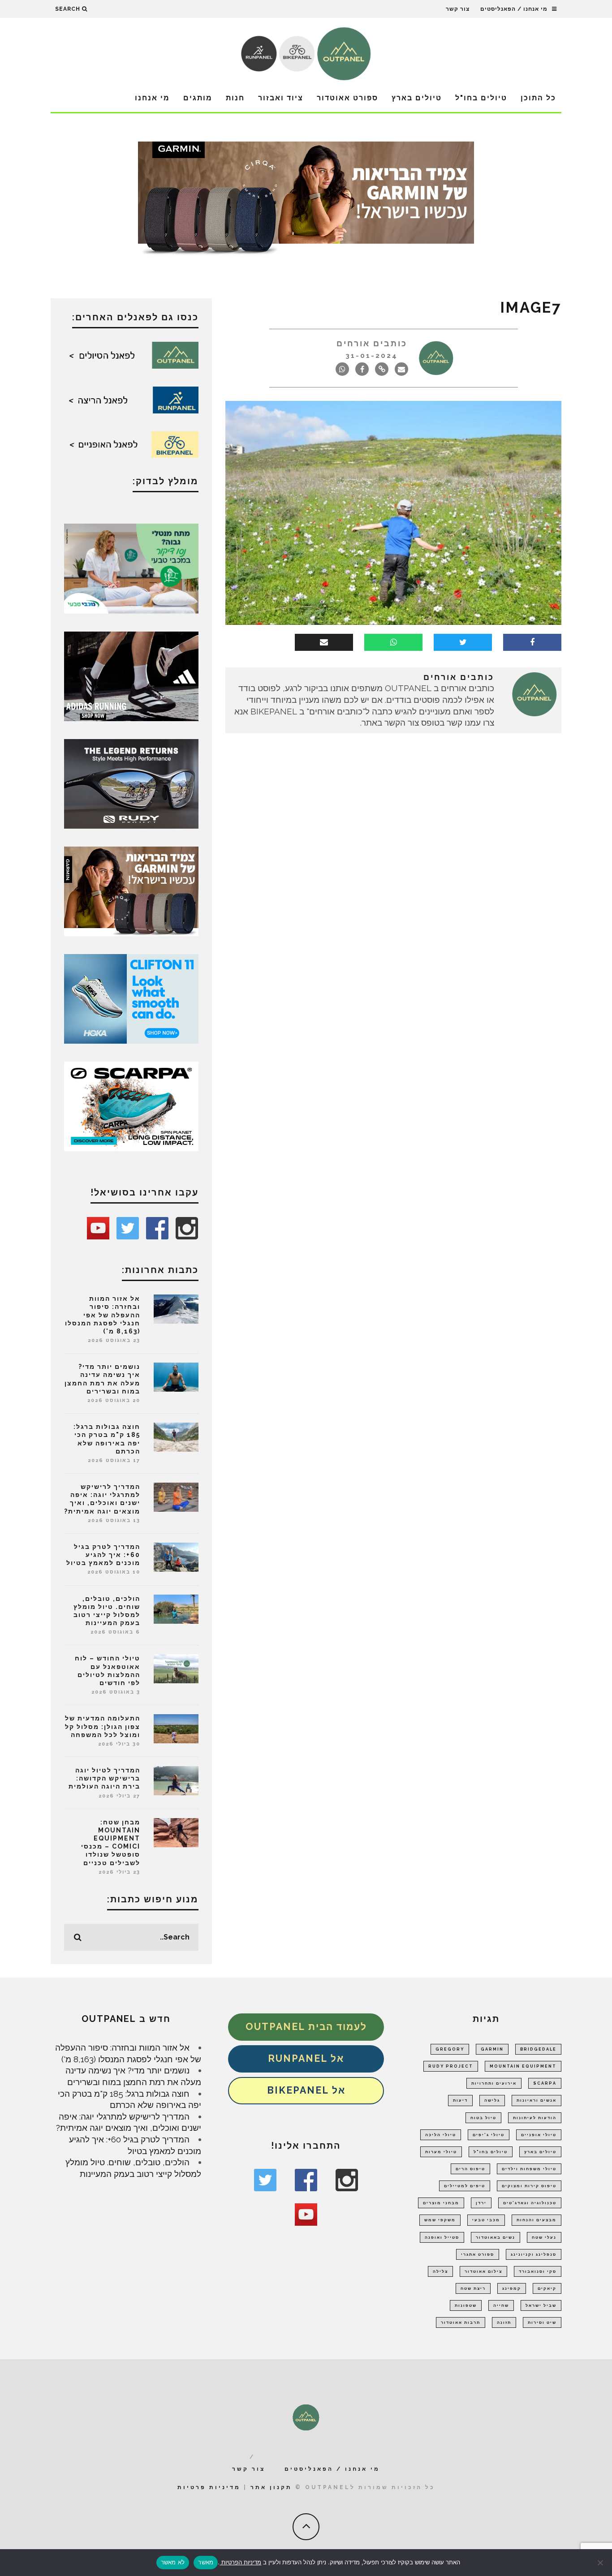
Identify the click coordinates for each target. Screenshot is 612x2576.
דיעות (460, 2100)
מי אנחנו (152, 98)
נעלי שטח (544, 2237)
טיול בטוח (483, 2118)
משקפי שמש (440, 2220)
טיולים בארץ (417, 98)
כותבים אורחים (372, 343)
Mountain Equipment (523, 2066)
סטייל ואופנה (442, 2237)
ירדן (481, 2203)
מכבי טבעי (486, 2220)
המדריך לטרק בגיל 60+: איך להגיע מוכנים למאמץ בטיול (103, 1555)
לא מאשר (173, 2562)
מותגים (198, 98)
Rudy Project (451, 2066)
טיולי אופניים (539, 2135)
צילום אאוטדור (483, 2271)
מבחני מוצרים (441, 2203)
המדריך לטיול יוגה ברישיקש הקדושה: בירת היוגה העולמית (104, 1778)
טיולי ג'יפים (489, 2135)
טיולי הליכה (441, 2135)
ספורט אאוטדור (347, 98)
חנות (235, 98)
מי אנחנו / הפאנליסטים (514, 9)
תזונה (504, 2322)
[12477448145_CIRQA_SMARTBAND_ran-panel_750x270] (306, 201)
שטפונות (466, 2305)
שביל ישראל (541, 2305)
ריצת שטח (473, 2288)
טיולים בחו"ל (481, 98)
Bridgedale (538, 2049)
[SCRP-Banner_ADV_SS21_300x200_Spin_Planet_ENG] (131, 1105)
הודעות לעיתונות (535, 2118)
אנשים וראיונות (537, 2100)
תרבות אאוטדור (461, 2322)
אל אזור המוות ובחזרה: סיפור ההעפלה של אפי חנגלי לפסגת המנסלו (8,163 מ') (103, 1315)
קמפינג (512, 2288)
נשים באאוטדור (496, 2237)
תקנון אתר (271, 2487)
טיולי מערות (441, 2152)
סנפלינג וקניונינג (534, 2254)
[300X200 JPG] (131, 675)
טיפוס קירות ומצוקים (529, 2186)
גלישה (492, 2100)
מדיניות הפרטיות (240, 2562)
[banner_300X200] (131, 998)
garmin (492, 2049)
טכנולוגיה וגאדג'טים (530, 2203)
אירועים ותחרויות (494, 2083)
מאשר (206, 2562)
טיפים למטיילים (465, 2186)
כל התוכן (538, 98)
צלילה (440, 2271)
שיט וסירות (542, 2322)
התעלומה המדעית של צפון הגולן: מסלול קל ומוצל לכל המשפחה (103, 1726)
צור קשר (458, 9)
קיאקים (547, 2288)
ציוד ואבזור (281, 98)
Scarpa (545, 2083)
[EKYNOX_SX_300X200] (131, 783)
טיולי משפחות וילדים (529, 2169)
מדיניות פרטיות (209, 2487)
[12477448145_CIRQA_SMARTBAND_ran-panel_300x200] (131, 890)
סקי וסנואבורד (538, 2271)
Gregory (450, 2049)
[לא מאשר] (601, 2563)
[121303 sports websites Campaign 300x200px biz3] (131, 568)
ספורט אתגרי (478, 2254)
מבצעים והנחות (537, 2220)
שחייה (501, 2305)
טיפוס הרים (470, 2169)
